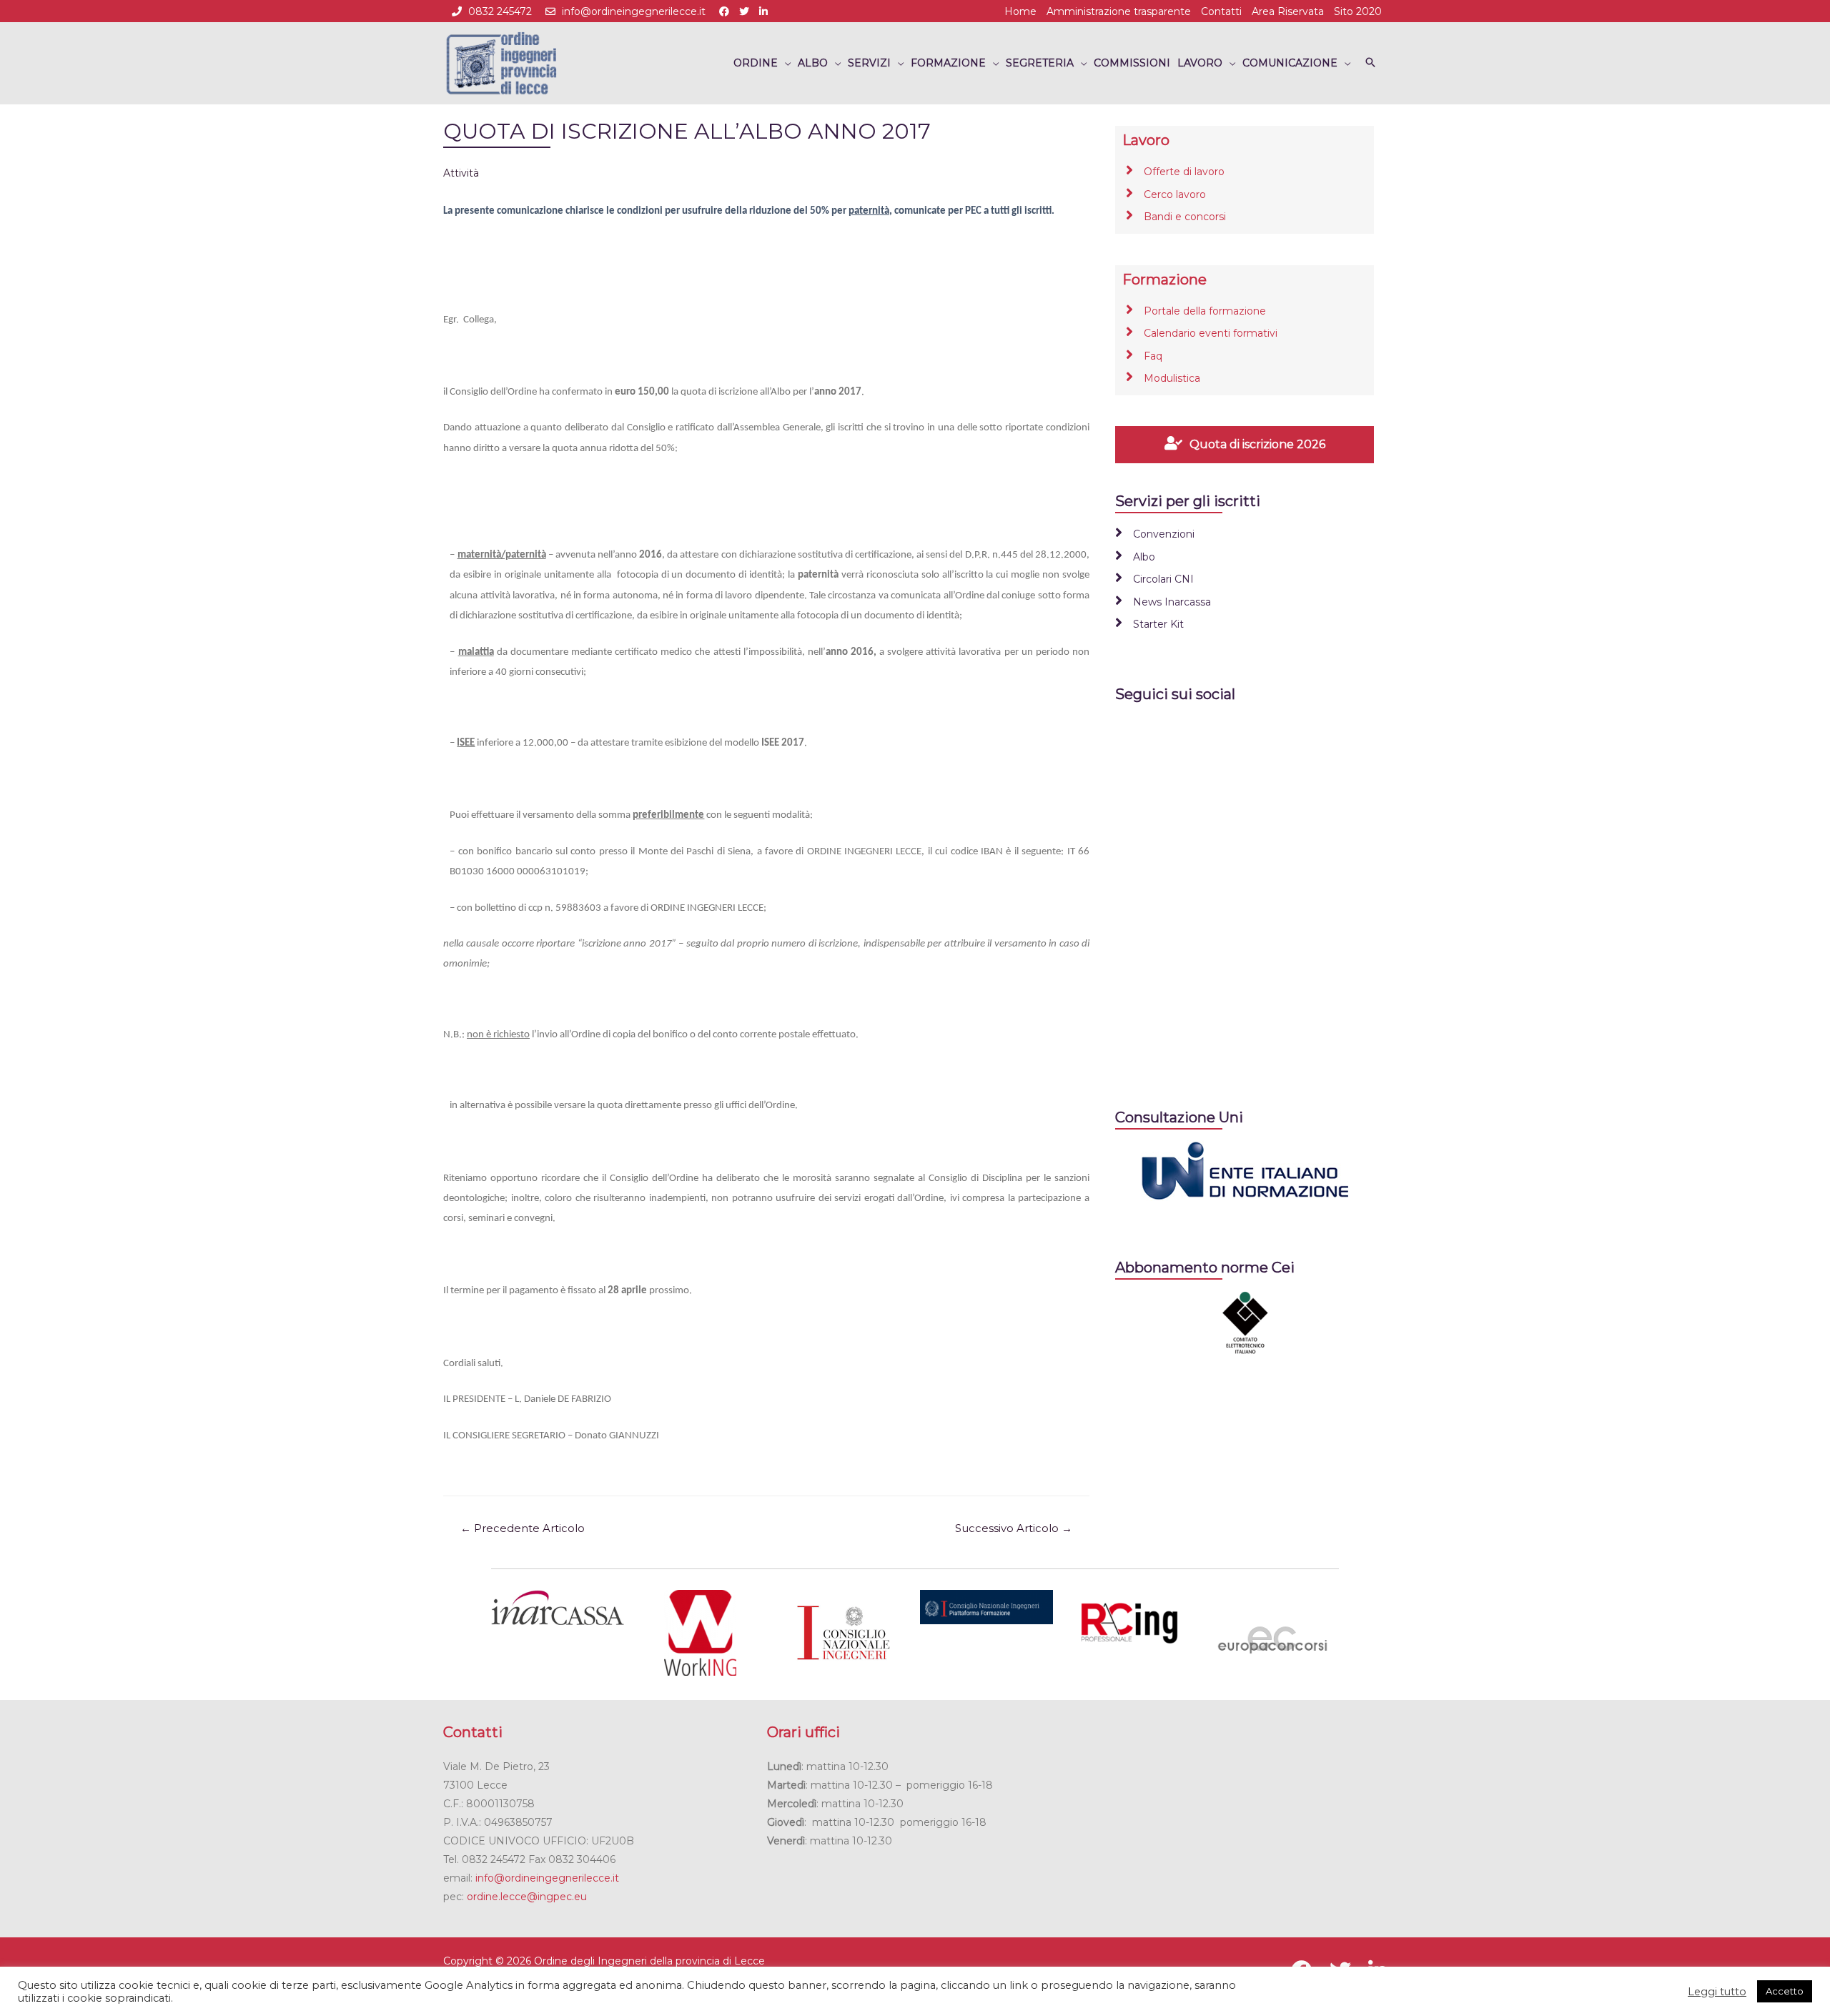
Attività (461, 173)
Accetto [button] (1785, 1991)
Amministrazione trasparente (1119, 11)
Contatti (1221, 11)
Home (1020, 11)
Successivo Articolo (1014, 1528)
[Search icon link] (1370, 63)
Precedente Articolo (523, 1528)
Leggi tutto (1717, 1992)
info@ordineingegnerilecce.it (634, 11)
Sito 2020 (1358, 11)
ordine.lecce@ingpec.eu (527, 1897)
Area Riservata (1288, 11)
